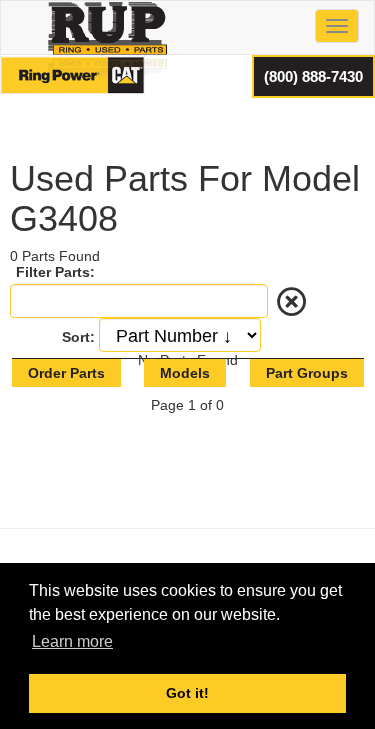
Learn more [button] (72, 641)
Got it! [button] (187, 693)
